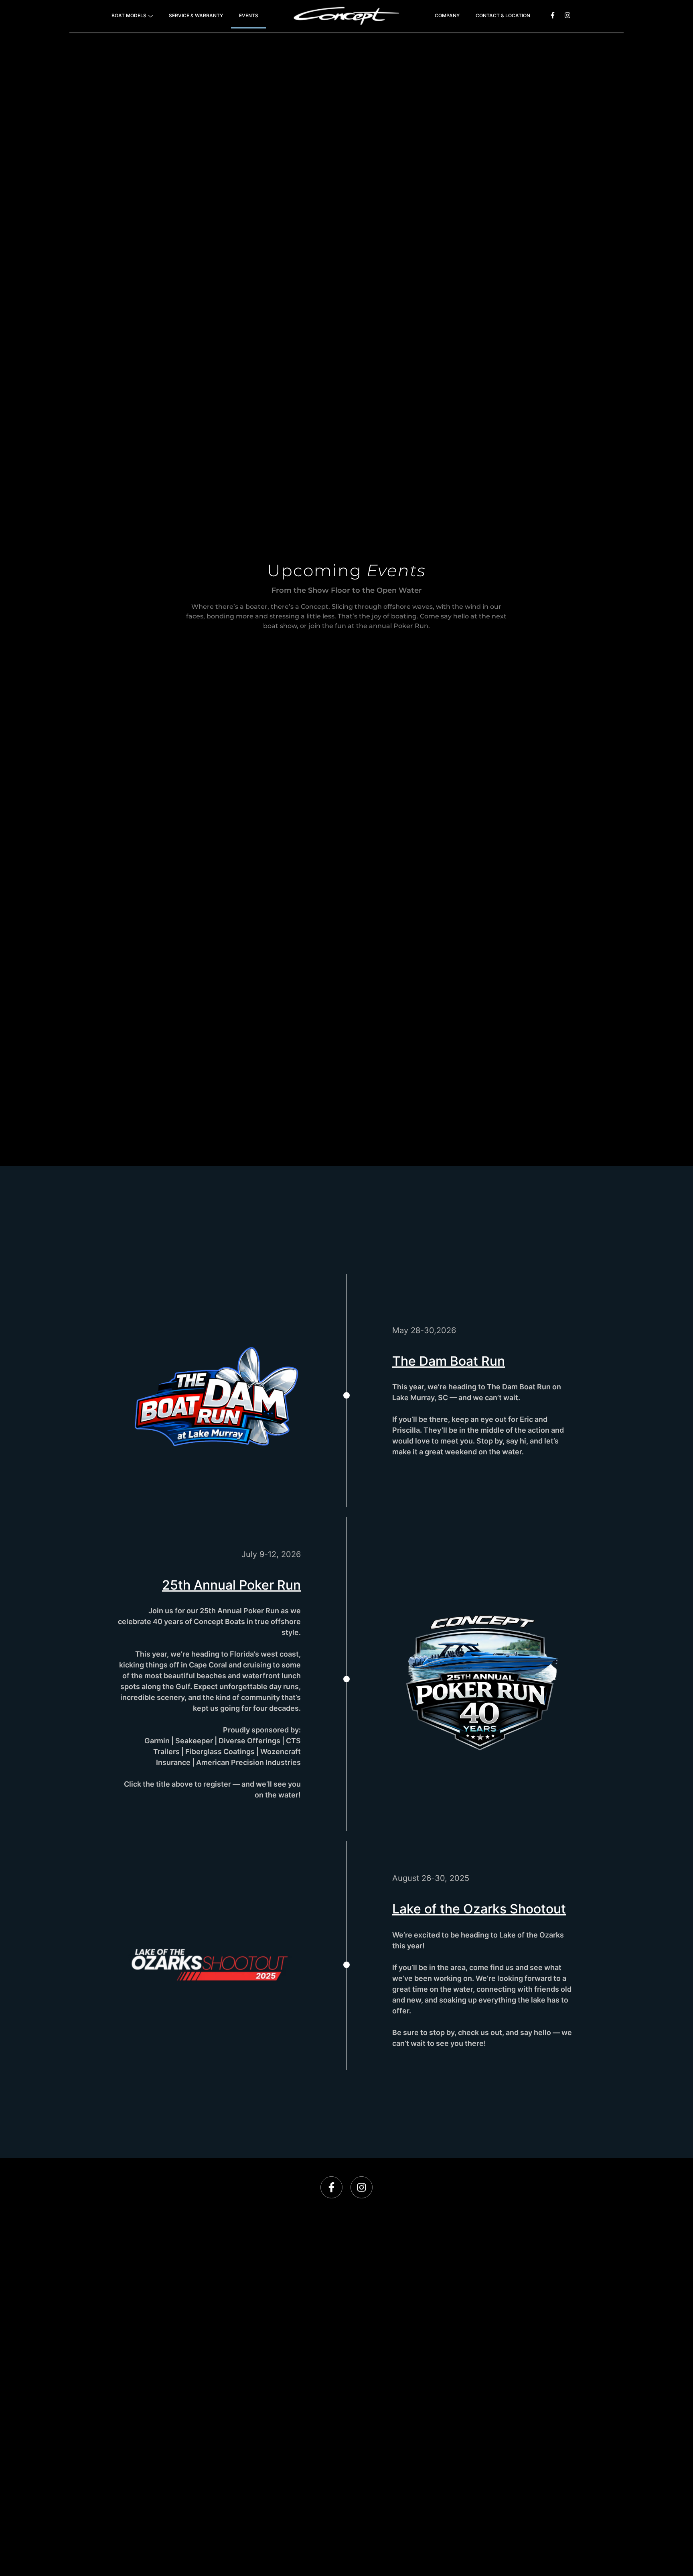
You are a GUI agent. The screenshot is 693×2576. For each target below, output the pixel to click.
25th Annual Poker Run (231, 1585)
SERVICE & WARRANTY (196, 15)
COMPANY (447, 15)
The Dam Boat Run (449, 1361)
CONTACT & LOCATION (503, 15)
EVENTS (249, 15)
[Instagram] (567, 15)
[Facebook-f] (553, 15)
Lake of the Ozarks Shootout (479, 1909)
